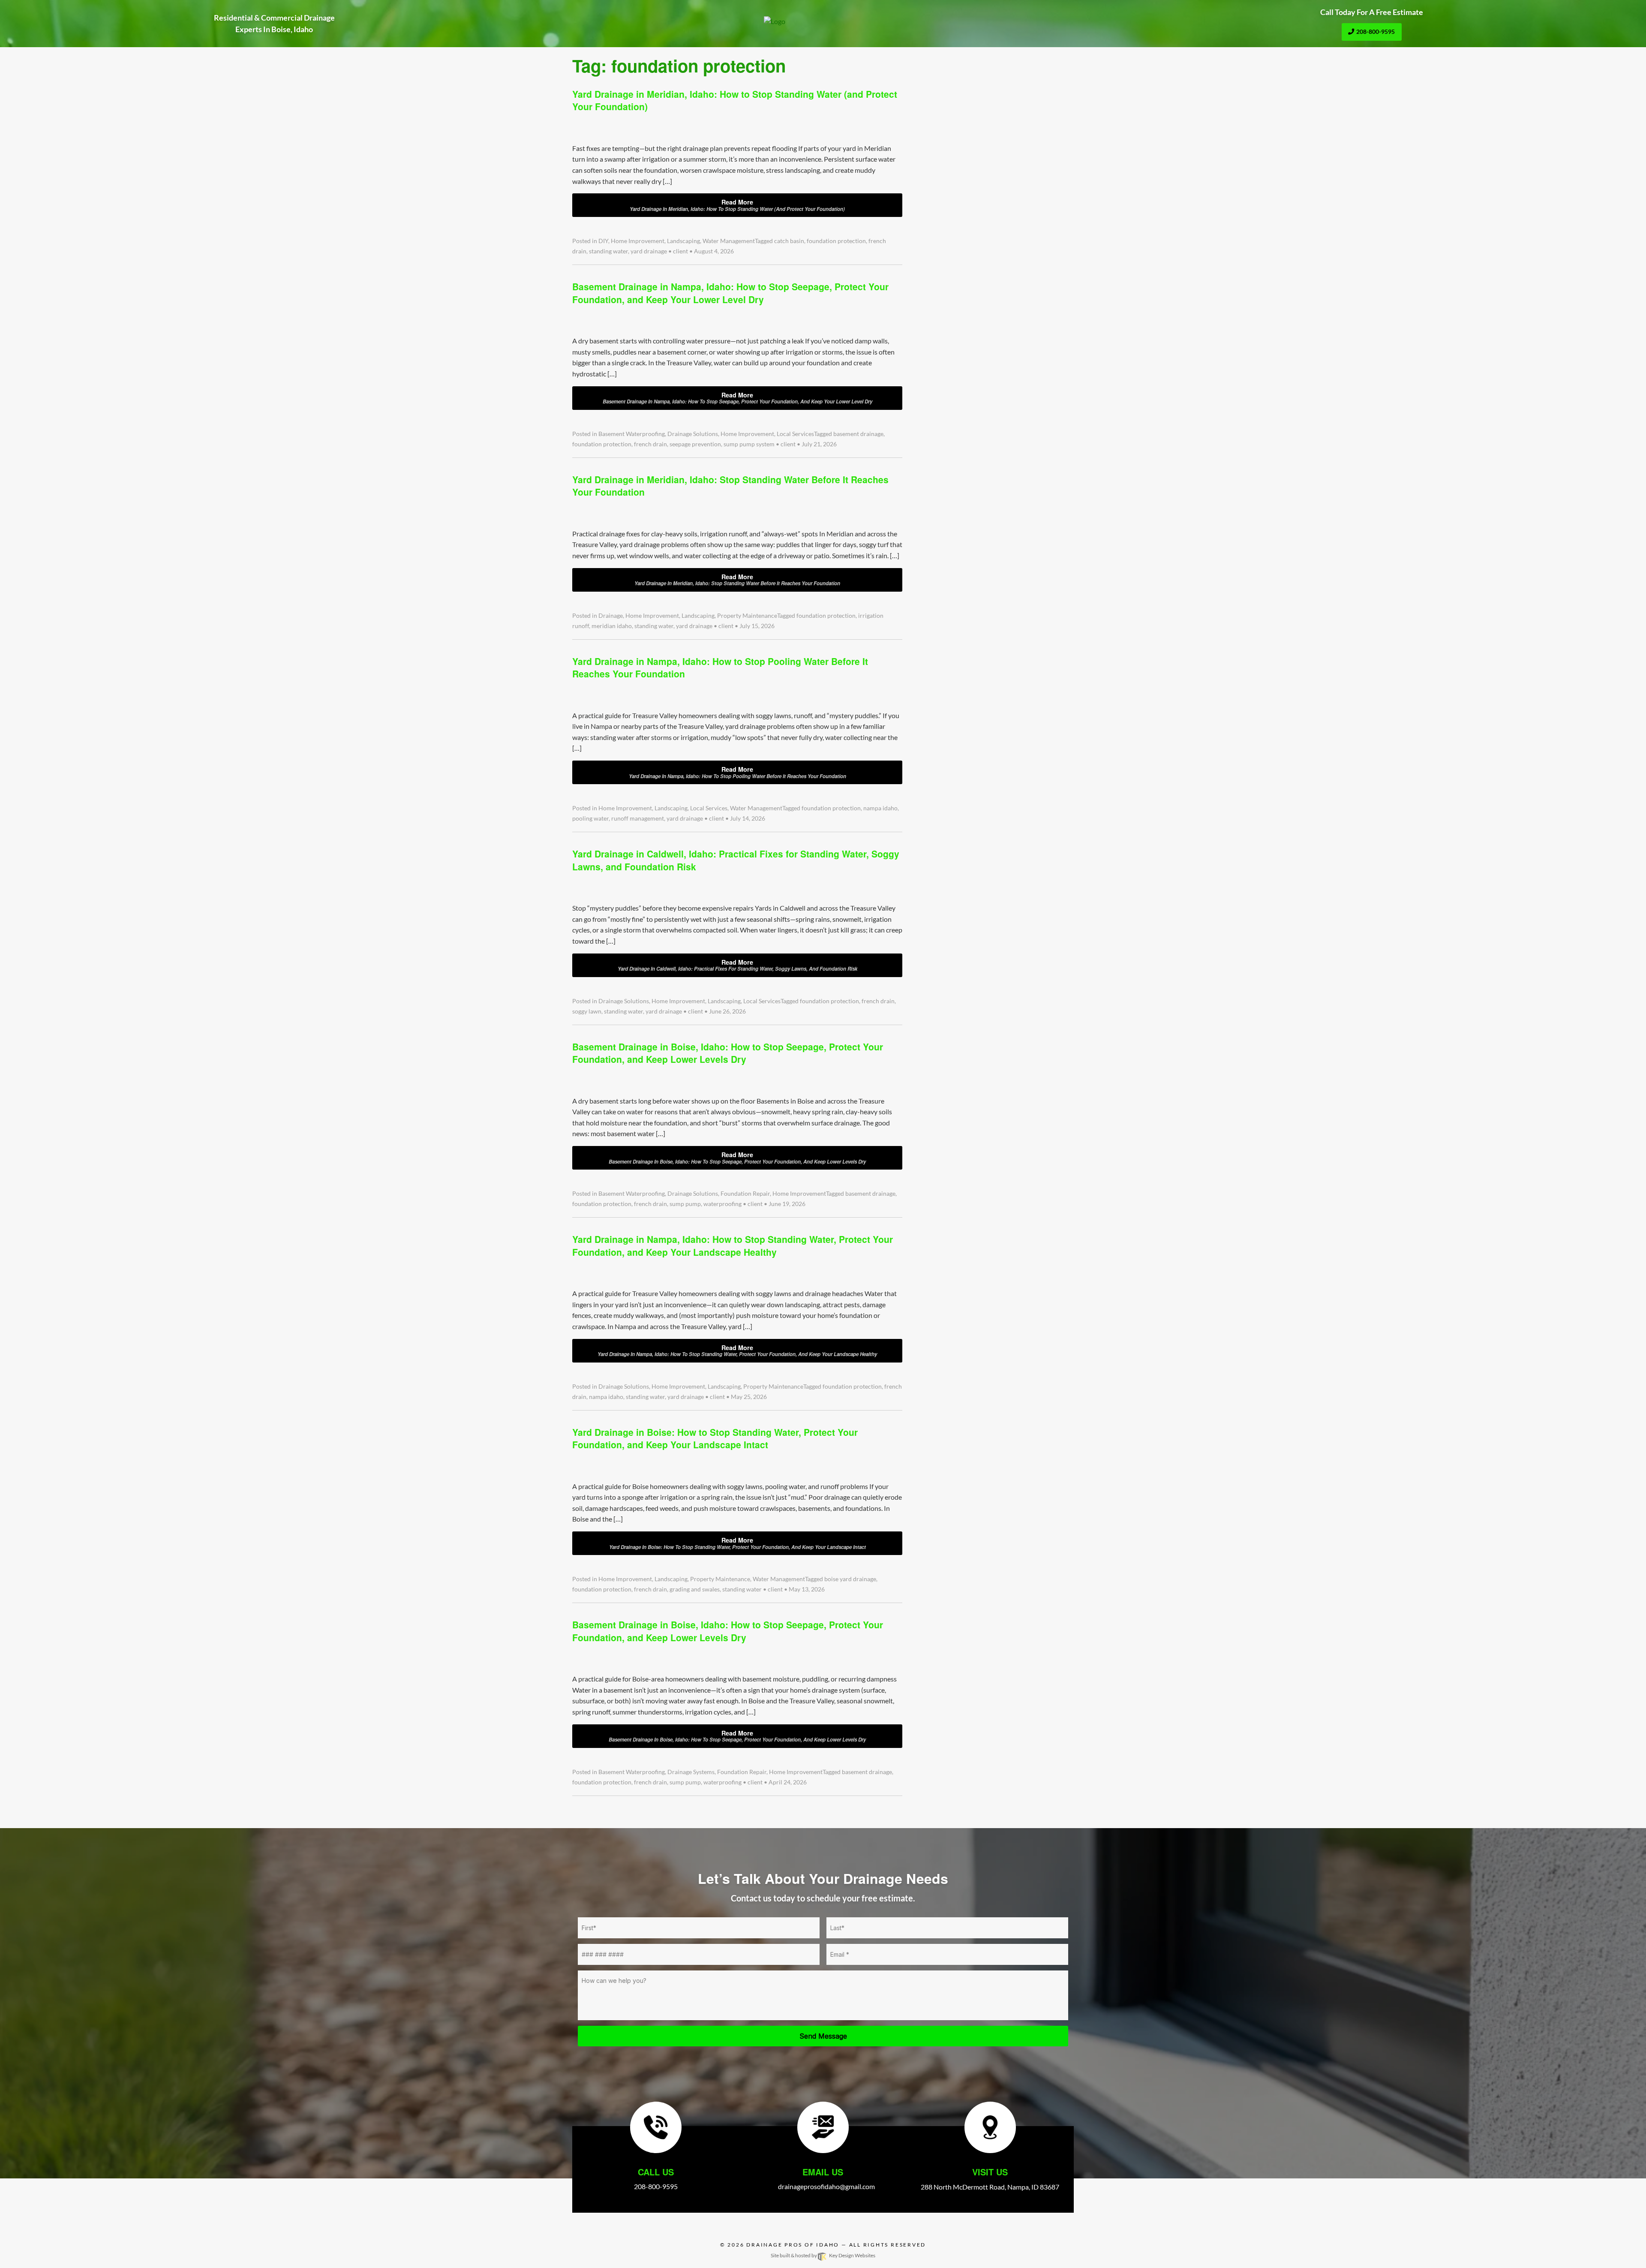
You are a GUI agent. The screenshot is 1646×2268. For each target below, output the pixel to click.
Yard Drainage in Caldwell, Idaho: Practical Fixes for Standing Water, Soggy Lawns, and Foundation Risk (736, 860)
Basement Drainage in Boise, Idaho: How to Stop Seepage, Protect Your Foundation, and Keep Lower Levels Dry (728, 1053)
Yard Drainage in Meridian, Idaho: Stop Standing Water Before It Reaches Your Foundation (730, 486)
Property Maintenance (747, 616)
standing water (608, 251)
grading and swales (695, 1589)
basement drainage (858, 434)
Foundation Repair (745, 1194)
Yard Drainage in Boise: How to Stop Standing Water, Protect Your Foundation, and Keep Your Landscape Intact (715, 1438)
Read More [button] (737, 205)
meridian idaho (612, 626)
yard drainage (649, 251)
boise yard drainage (850, 1579)
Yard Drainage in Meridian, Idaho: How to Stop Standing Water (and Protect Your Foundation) (735, 100)
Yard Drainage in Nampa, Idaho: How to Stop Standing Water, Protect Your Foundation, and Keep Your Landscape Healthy (733, 1245)
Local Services (795, 434)
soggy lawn (587, 1011)
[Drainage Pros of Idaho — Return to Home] (823, 21)
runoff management (638, 818)
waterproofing (722, 1204)
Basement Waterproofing (632, 434)
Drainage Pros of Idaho (793, 2245)
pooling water (590, 818)
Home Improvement (638, 241)
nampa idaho (880, 808)
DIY (603, 241)
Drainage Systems (691, 1772)
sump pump (685, 1204)
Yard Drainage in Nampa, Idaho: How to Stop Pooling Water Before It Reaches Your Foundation (720, 667)
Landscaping (683, 241)
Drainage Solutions (693, 434)
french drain (650, 444)
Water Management (729, 241)
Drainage (611, 616)
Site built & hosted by (823, 2255)
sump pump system (749, 444)
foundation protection (836, 241)
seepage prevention (695, 444)
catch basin (789, 241)
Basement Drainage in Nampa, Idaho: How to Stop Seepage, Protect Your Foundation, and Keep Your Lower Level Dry (730, 293)
